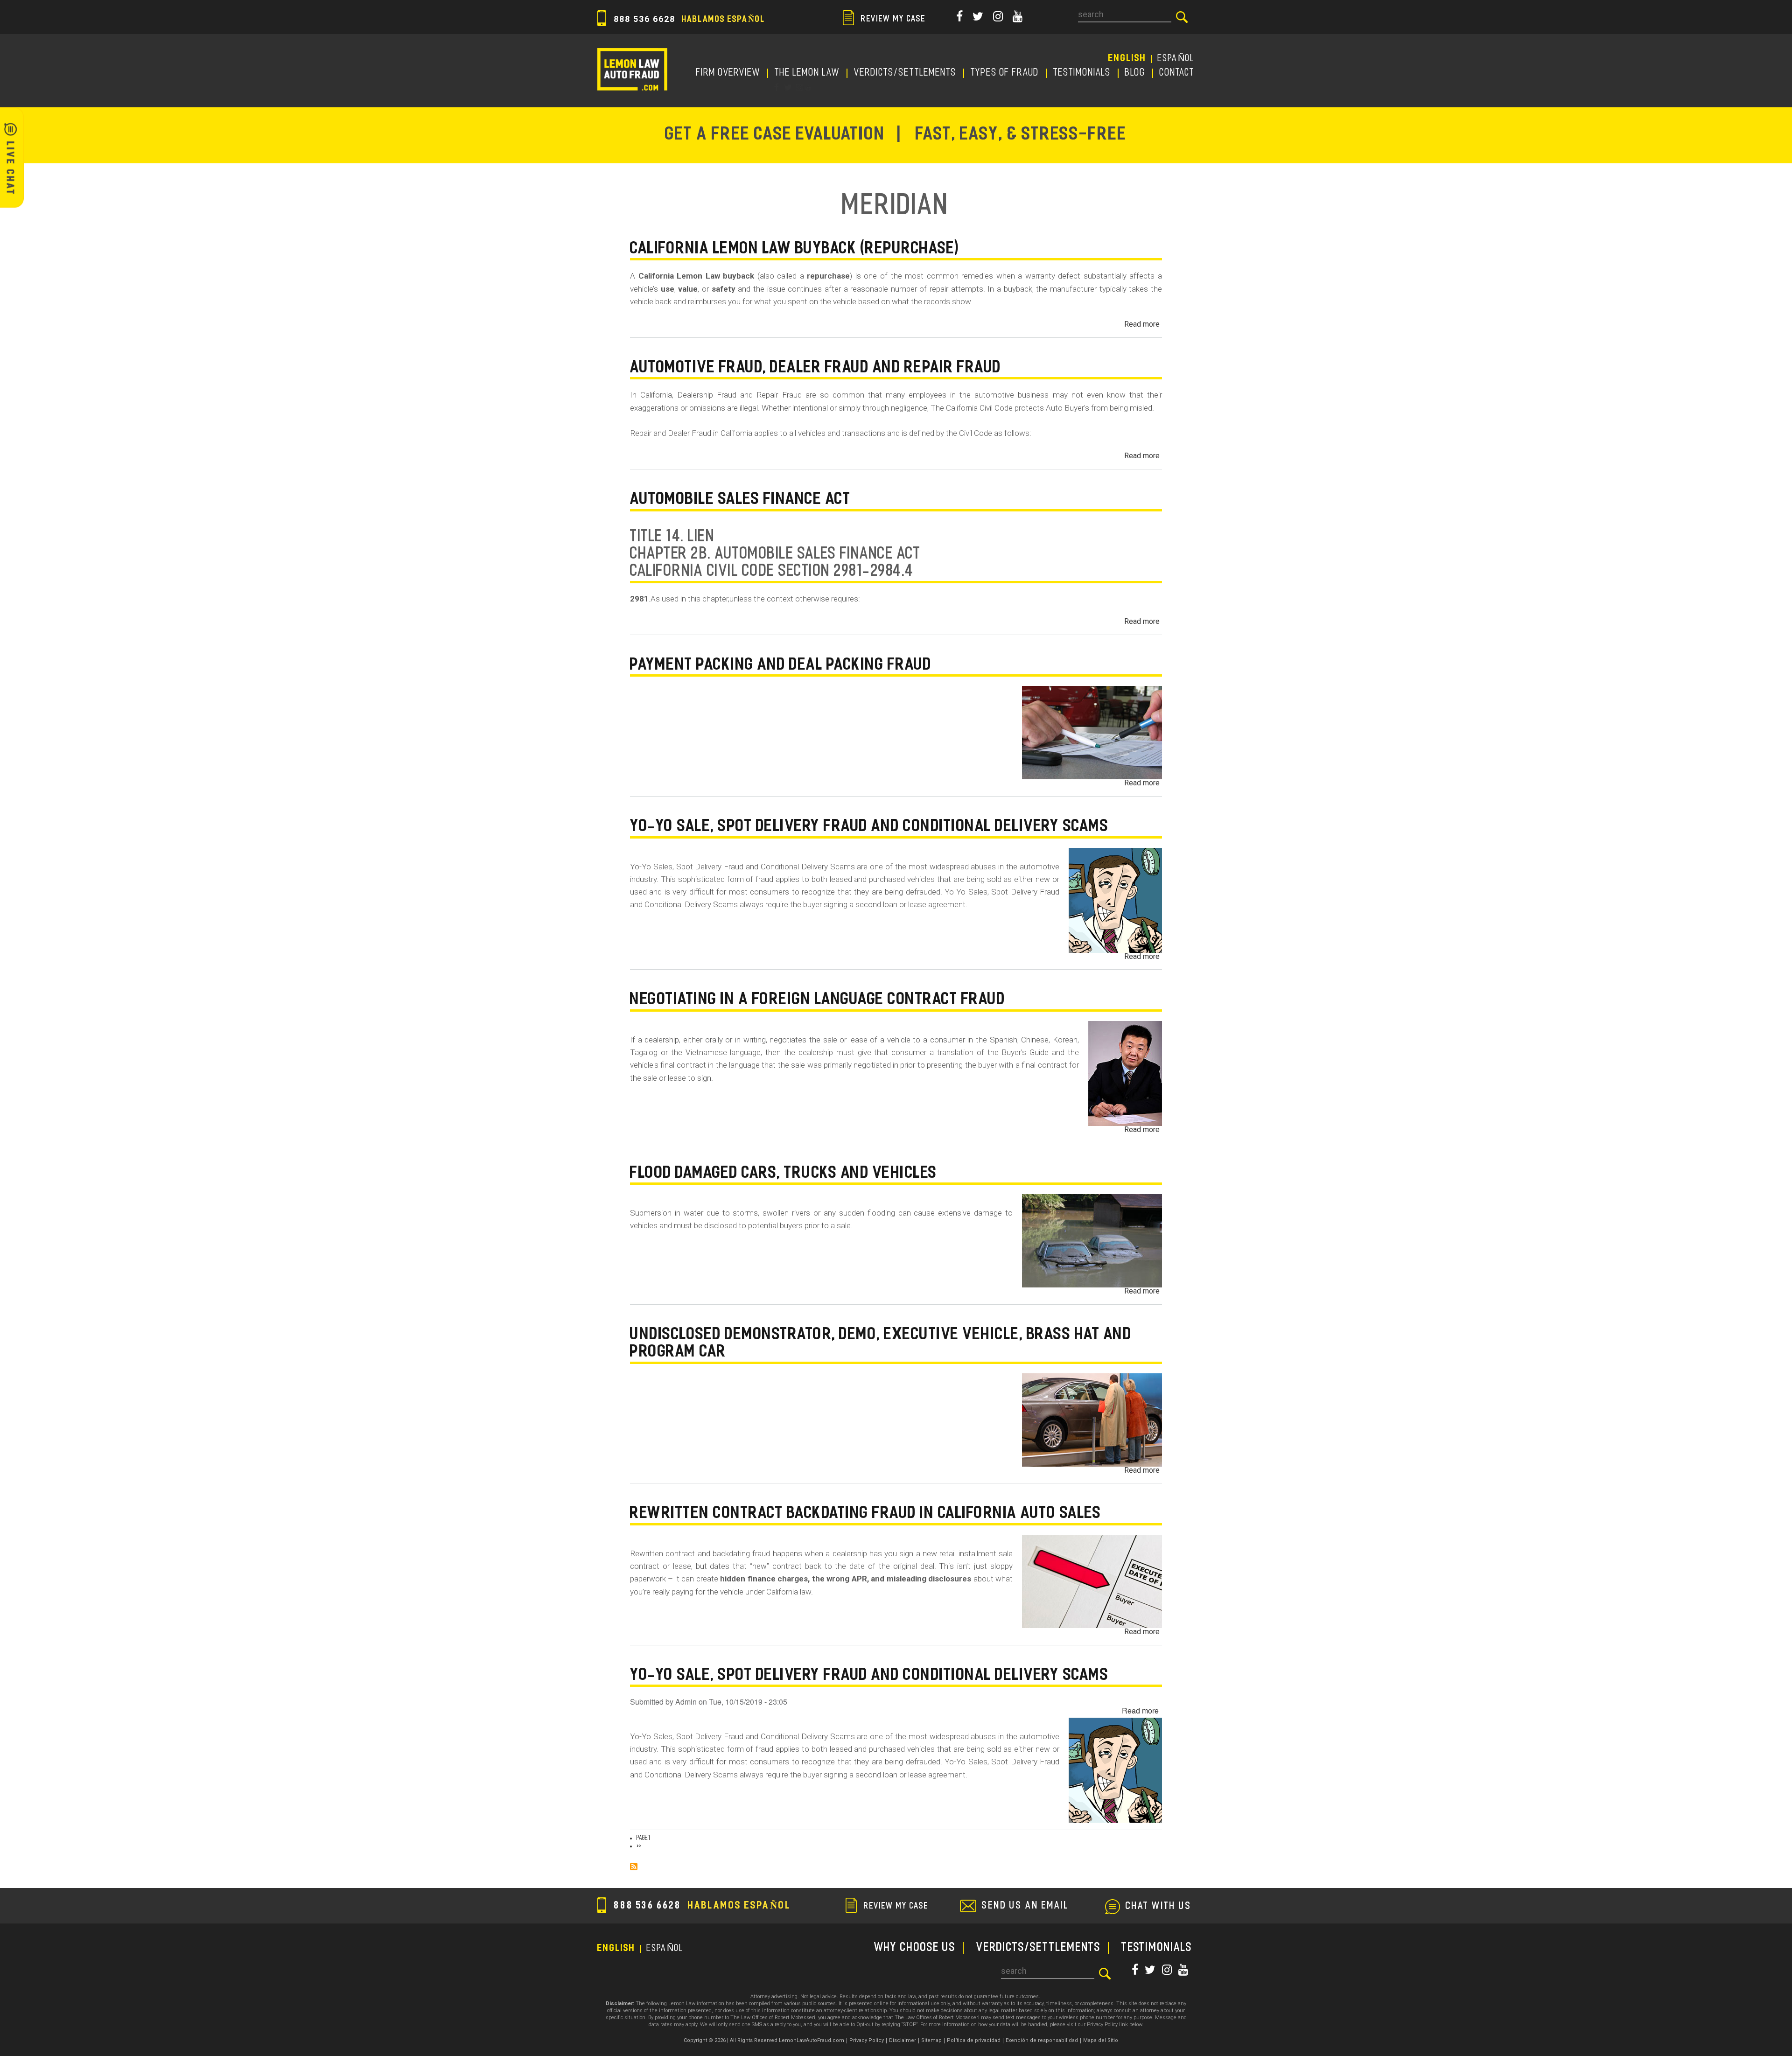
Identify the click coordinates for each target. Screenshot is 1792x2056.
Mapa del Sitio (1101, 2040)
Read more (1142, 324)
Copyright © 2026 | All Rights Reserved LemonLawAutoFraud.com (764, 2040)
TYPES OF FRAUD (1005, 73)
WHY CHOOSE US (915, 1948)
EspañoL (1176, 59)
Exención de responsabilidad (1042, 2040)
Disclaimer (903, 2040)
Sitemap (931, 2040)
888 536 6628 (688, 19)
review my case (892, 20)
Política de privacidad (974, 2040)
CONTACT (1177, 73)
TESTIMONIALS (1082, 73)
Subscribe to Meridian (634, 1867)
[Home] (632, 69)
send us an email (1025, 1906)
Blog (1135, 73)
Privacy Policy (867, 2040)
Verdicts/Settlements (905, 73)
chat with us (1159, 1907)
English (1127, 59)
